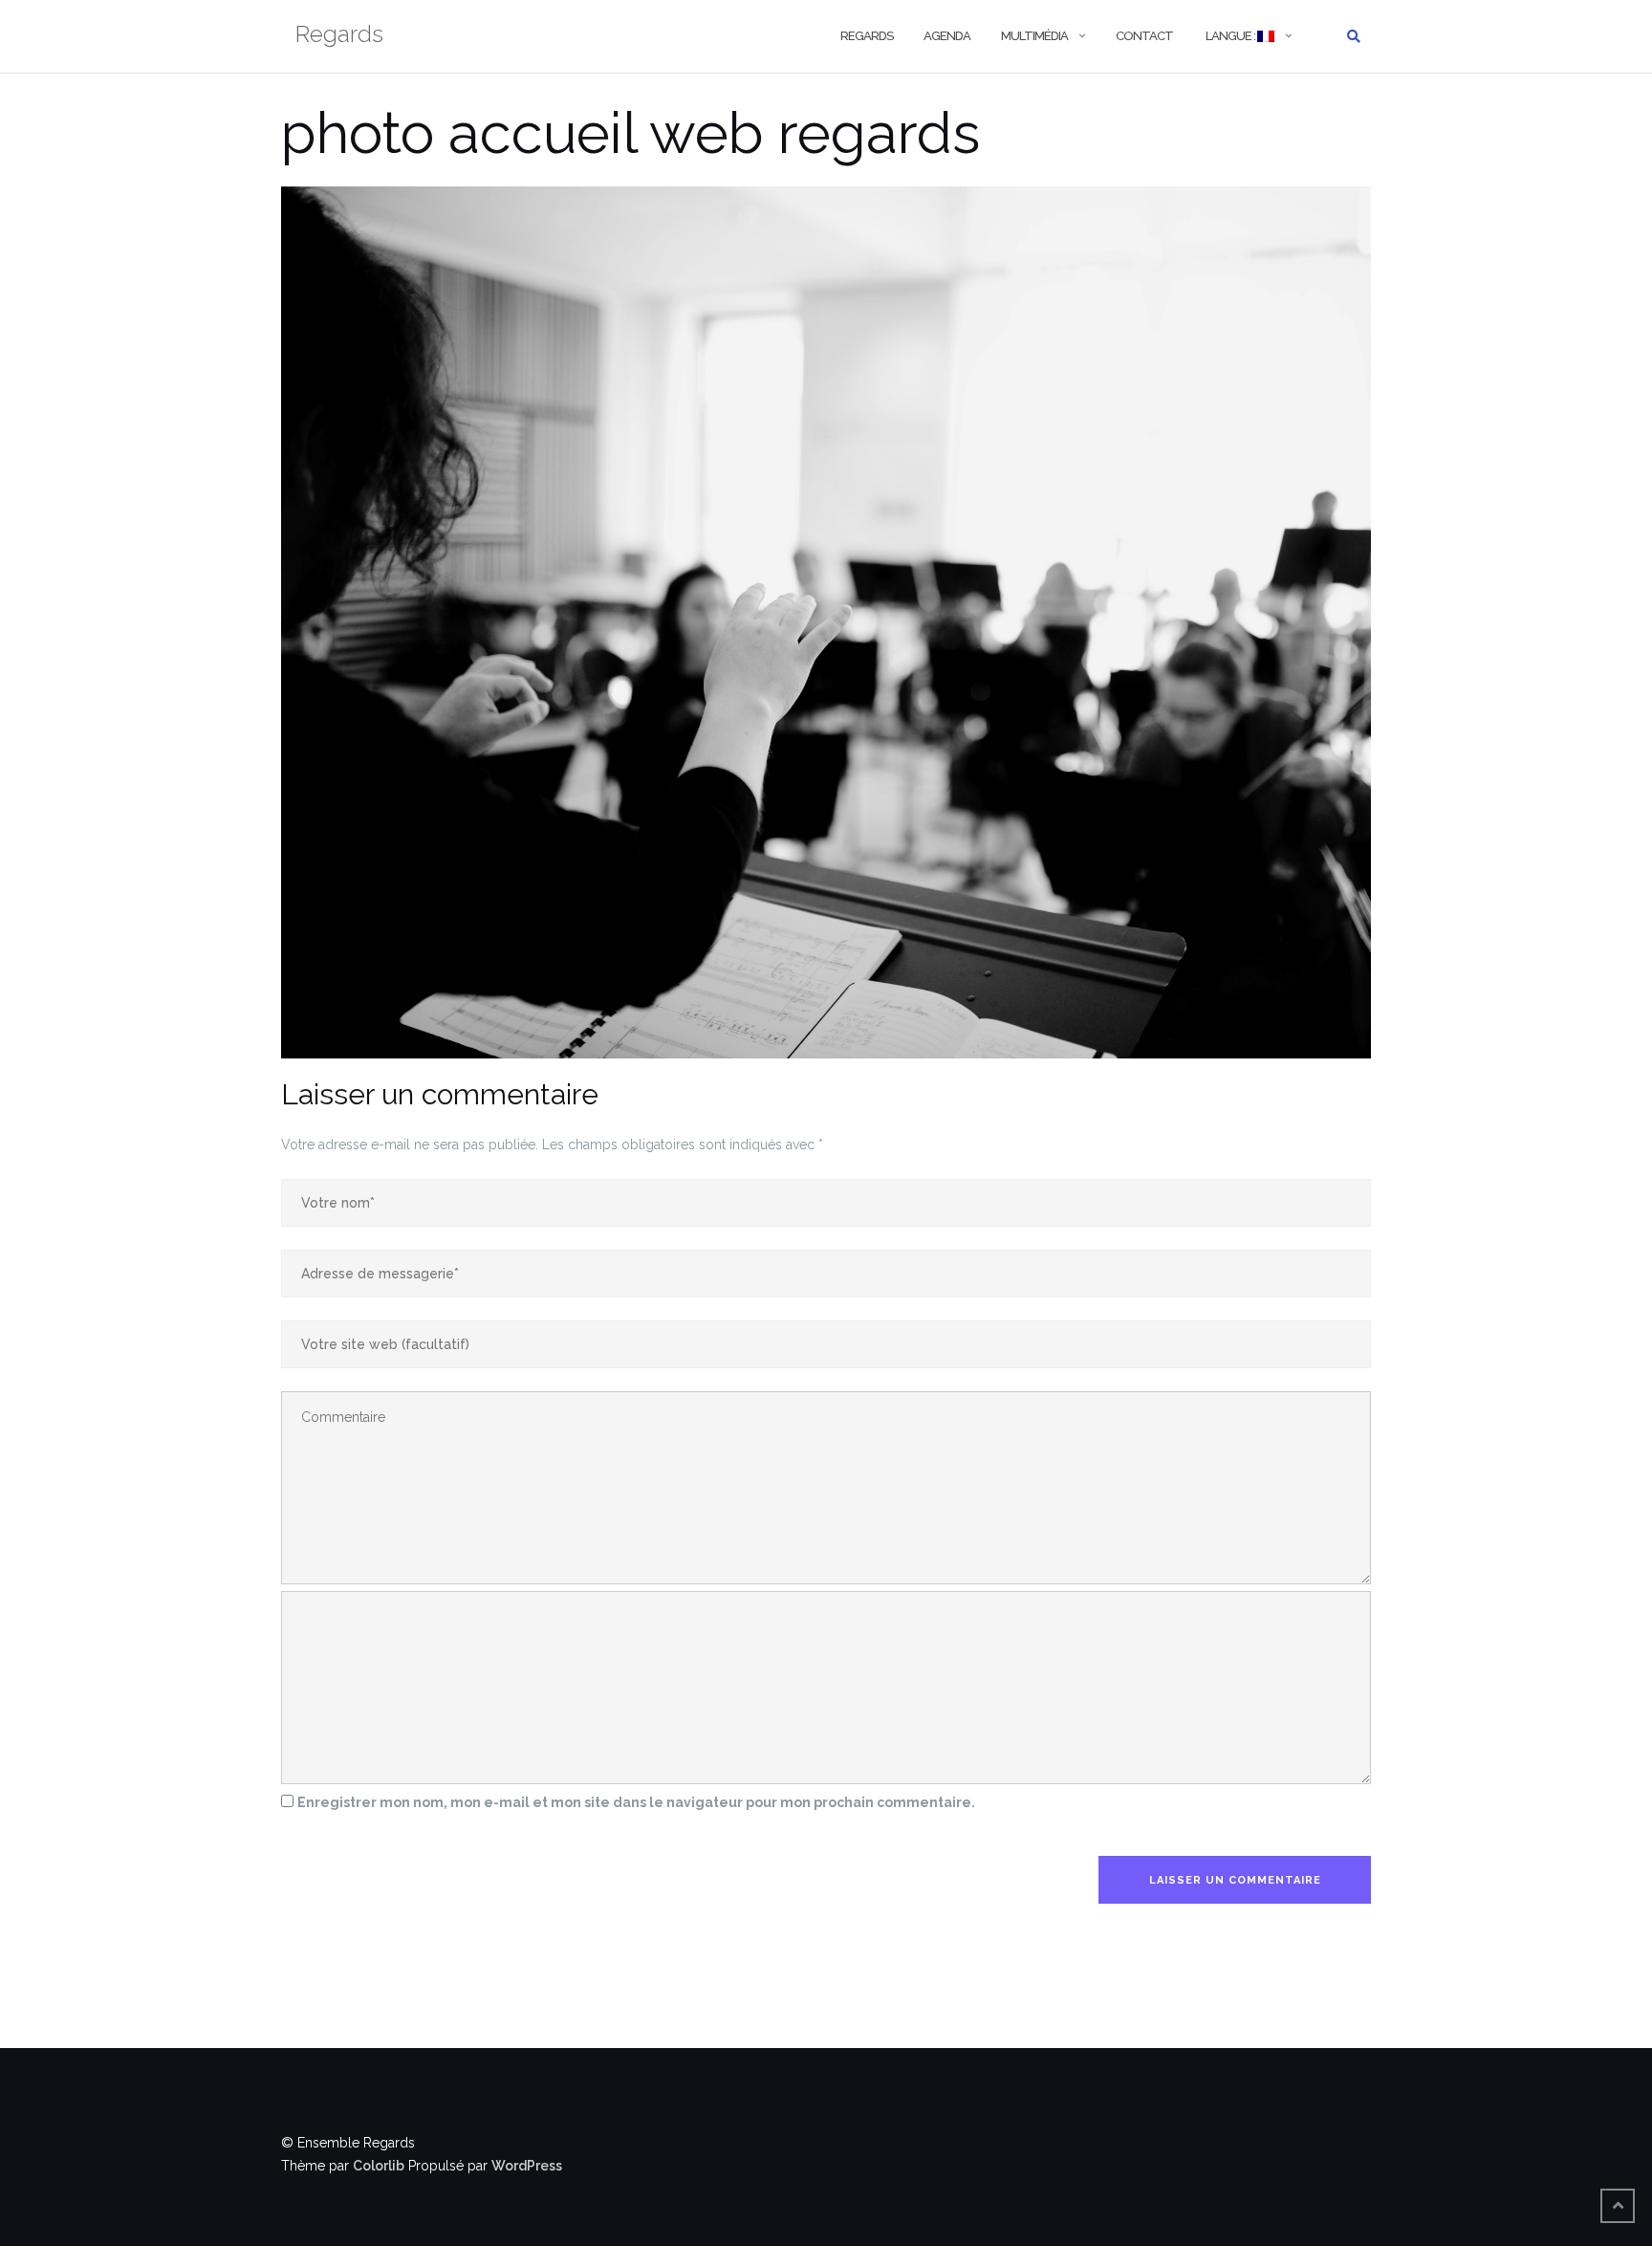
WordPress (527, 2166)
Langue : (1230, 36)
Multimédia (1034, 36)
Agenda (947, 36)
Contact (1144, 36)
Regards (867, 36)
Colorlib (379, 2166)
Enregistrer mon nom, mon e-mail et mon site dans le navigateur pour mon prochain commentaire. (636, 1802)
